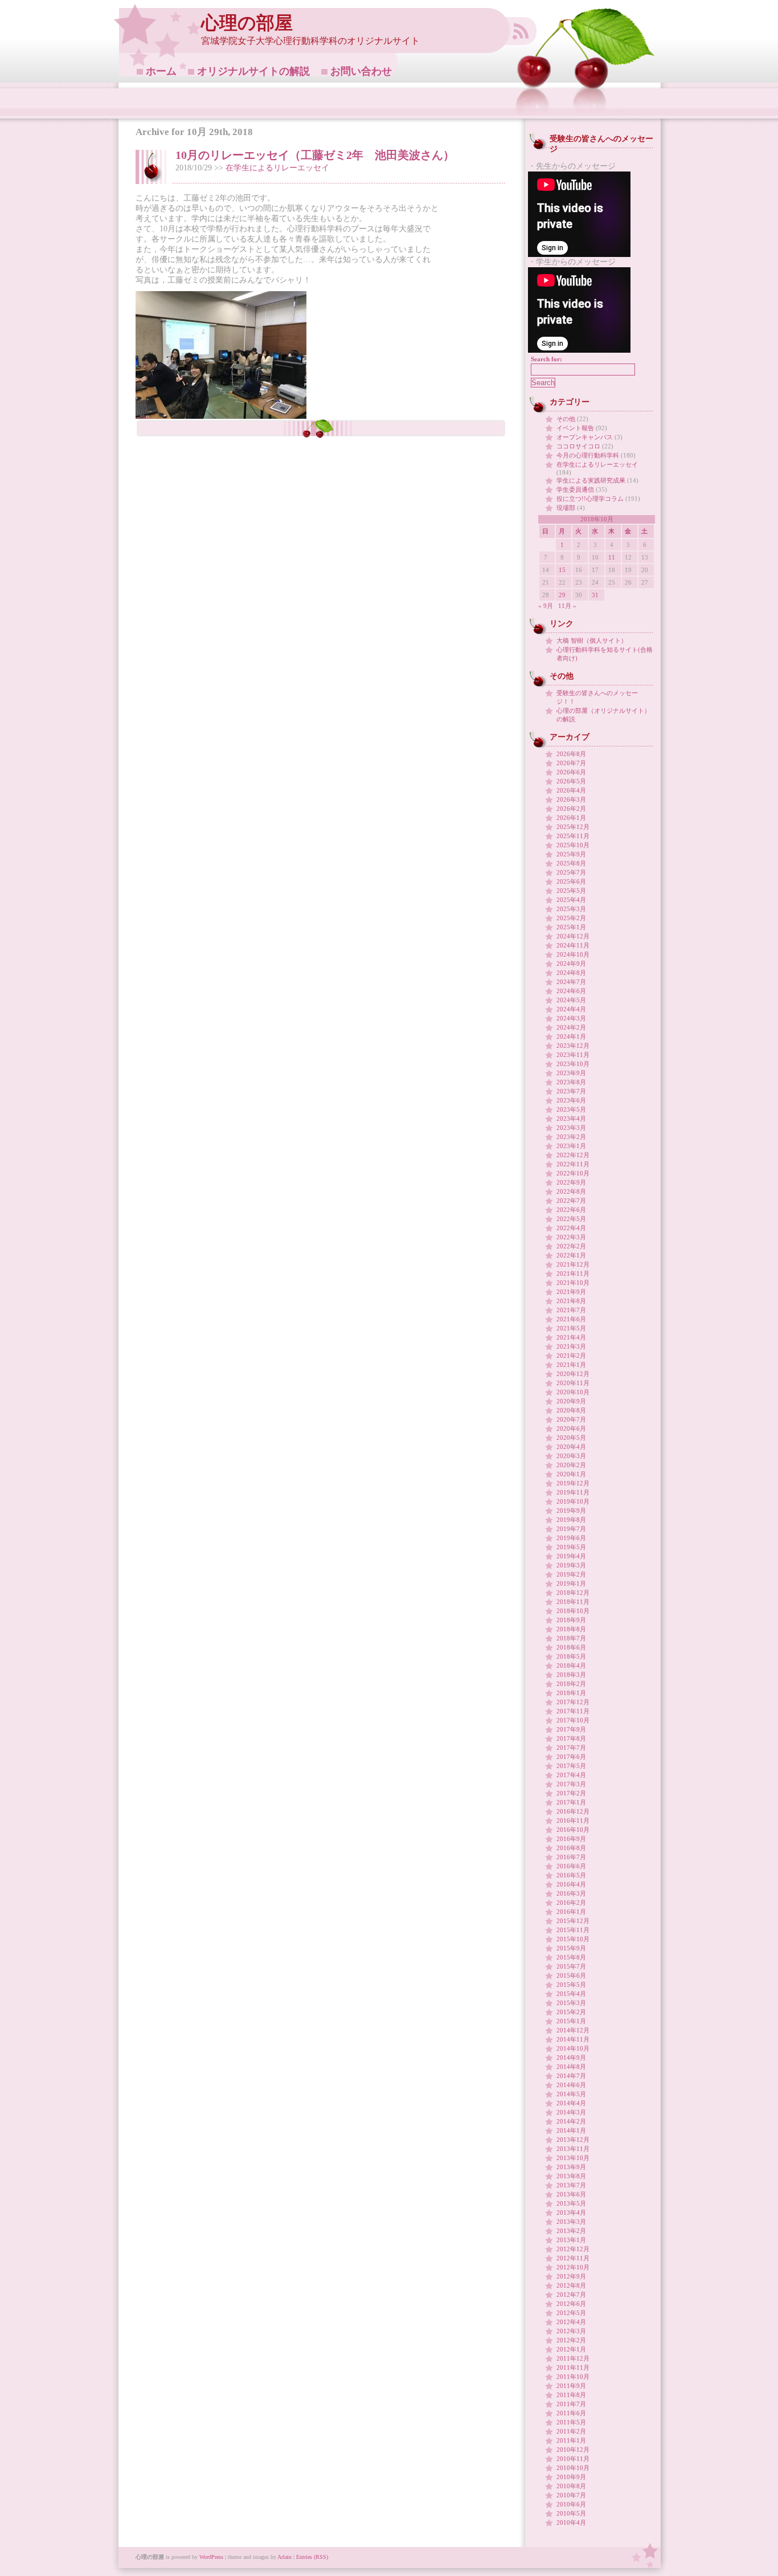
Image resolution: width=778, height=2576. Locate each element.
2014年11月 (573, 2039)
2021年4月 (571, 1337)
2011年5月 (571, 2422)
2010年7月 (571, 2495)
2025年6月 (571, 881)
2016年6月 (571, 1866)
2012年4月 (571, 2322)
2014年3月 (571, 2112)
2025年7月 (571, 872)
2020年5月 (571, 1438)
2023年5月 (571, 1109)
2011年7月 (571, 2404)
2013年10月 (573, 2158)
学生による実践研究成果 (591, 480)
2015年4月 (571, 1994)
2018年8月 (571, 1629)
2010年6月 (571, 2504)
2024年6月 (571, 991)
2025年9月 (571, 854)
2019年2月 (571, 1574)
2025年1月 (571, 927)
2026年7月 (571, 763)
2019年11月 (573, 1492)
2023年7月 (571, 1091)
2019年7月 (571, 1529)
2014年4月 (571, 2103)
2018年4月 (571, 1665)
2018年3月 (571, 1675)
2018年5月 (571, 1656)
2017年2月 (571, 1793)
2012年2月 (571, 2340)
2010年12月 (573, 2450)
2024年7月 (571, 982)
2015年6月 (571, 1975)
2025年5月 (571, 891)
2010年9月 (571, 2477)
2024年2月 (571, 1027)
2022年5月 (571, 1219)
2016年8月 (571, 1848)
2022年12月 (573, 1155)
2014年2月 (571, 2121)
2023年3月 (571, 1128)
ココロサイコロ (578, 446)
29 (562, 595)
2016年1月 (571, 1912)
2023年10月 (573, 1064)
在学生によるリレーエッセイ (277, 168)
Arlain (284, 2557)
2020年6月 (571, 1428)
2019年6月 (571, 1538)
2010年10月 (573, 2468)
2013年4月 (571, 2212)
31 (595, 595)
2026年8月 (571, 754)
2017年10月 (573, 1720)
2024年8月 (571, 973)
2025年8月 (571, 863)
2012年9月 (571, 2276)
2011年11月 (573, 2367)
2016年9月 (571, 1839)
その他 (566, 419)
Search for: (546, 359)
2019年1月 (571, 1583)
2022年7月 (571, 1201)
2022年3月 (571, 1237)
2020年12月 (573, 1374)
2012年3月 (571, 2331)
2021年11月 (573, 1273)
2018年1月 (571, 1693)
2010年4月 (571, 2522)
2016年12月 (573, 1811)
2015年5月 (571, 1985)
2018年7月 (571, 1638)
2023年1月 (571, 1146)
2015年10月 (573, 1939)
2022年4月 (571, 1228)
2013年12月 (573, 2140)
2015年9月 (571, 1948)
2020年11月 (573, 1383)
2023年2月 (571, 1137)
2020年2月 (571, 1465)
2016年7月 (571, 1857)
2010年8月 (571, 2486)
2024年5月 (571, 1000)
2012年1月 (571, 2349)
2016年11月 (573, 1820)
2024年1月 (571, 1036)
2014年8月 (571, 2067)
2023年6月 (571, 1100)
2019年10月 (573, 1501)
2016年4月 (571, 1884)
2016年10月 (573, 1830)
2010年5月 (571, 2513)
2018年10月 (573, 1611)
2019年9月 (571, 1511)
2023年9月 (571, 1073)
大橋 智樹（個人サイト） (592, 640)
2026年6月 (571, 772)
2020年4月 (571, 1447)
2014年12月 (573, 2030)
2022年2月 (571, 1246)
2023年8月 (571, 1082)
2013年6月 (571, 2194)
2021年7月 (571, 1310)
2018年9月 (571, 1620)
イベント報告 (575, 428)
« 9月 (546, 606)
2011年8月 (571, 2395)
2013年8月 (571, 2176)
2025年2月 (571, 918)
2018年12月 (573, 1593)
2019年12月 (573, 1483)
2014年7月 (571, 2076)
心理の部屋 (247, 23)
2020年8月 (571, 1410)
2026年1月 (571, 818)
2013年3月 (571, 2222)
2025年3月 (571, 909)
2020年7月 (571, 1419)
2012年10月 (573, 2267)
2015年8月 (571, 1957)
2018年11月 (573, 1602)
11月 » (567, 606)
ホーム (161, 71)
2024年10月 (573, 954)
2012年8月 (571, 2285)
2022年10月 (573, 1173)
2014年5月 (571, 2094)
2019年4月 (571, 1556)
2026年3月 (571, 799)
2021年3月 (571, 1346)
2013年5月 (571, 2203)
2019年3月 (571, 1565)
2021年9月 (571, 1292)
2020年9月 (571, 1401)
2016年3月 (571, 1893)
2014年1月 (571, 2130)
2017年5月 (571, 1766)
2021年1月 (571, 1365)
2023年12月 (573, 1046)
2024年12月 (573, 936)
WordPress (211, 2557)
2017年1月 (571, 1802)
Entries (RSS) (312, 2557)
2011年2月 (571, 2431)
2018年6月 (571, 1647)
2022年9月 (571, 1182)
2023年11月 (573, 1055)
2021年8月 (571, 1301)
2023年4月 (571, 1118)
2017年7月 (571, 1748)
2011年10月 (573, 2377)
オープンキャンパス (585, 437)
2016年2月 (571, 1903)
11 (612, 557)
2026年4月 (571, 790)
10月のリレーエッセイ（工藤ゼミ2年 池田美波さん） (315, 155)
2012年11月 (573, 2258)
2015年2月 (571, 2012)
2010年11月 (573, 2459)
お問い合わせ (361, 71)
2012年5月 (571, 2313)
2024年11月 (573, 945)
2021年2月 (571, 1356)
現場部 (566, 508)
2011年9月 (571, 2386)
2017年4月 (571, 1775)
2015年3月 (571, 2003)
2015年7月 (571, 1966)
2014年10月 (573, 2048)
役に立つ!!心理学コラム (590, 499)
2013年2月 (571, 2231)
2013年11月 (573, 2149)
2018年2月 (571, 1684)
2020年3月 (571, 1456)
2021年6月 (571, 1319)
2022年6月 (571, 1210)
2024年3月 (571, 1018)
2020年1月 (571, 1474)
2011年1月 (571, 2440)
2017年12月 (573, 1702)
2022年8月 (571, 1191)
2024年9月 (571, 964)
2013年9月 (571, 2167)
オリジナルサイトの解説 (253, 71)
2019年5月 (571, 1547)
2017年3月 (571, 1784)
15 (562, 570)
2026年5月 (571, 781)
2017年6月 (571, 1757)
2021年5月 (571, 1328)
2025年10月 (573, 845)
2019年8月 (571, 1520)
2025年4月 (571, 900)
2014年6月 (571, 2085)
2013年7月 (571, 2185)
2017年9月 (571, 1729)
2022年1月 (571, 1255)
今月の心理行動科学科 (588, 455)
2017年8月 (571, 1738)
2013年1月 (571, 2240)
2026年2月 (571, 809)
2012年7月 (571, 2295)
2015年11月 (573, 1930)
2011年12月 (573, 2358)
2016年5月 (571, 1875)
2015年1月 (571, 2021)
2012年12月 (573, 2249)
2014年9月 (571, 2057)
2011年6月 (571, 2413)
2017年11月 (573, 1711)
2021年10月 (573, 1283)
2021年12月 (573, 1264)
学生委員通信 (575, 489)
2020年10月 (573, 1392)
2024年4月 (571, 1009)
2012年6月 (571, 2304)
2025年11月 (573, 836)
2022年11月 (573, 1164)
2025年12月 (573, 827)
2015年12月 (573, 1921)
